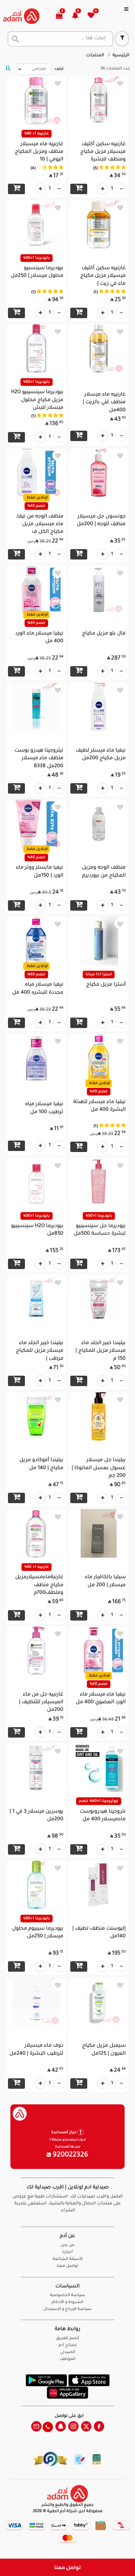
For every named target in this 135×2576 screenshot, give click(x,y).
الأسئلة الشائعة (68, 2259)
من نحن (67, 2246)
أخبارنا (67, 2252)
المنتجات (95, 56)
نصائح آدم (68, 2346)
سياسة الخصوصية (67, 2296)
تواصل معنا (68, 2567)
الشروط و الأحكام (67, 2302)
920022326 (70, 2155)
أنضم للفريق (67, 2339)
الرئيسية (121, 56)
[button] (79, 16)
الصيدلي (68, 2353)
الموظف (68, 2359)
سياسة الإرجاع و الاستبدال (67, 2309)
